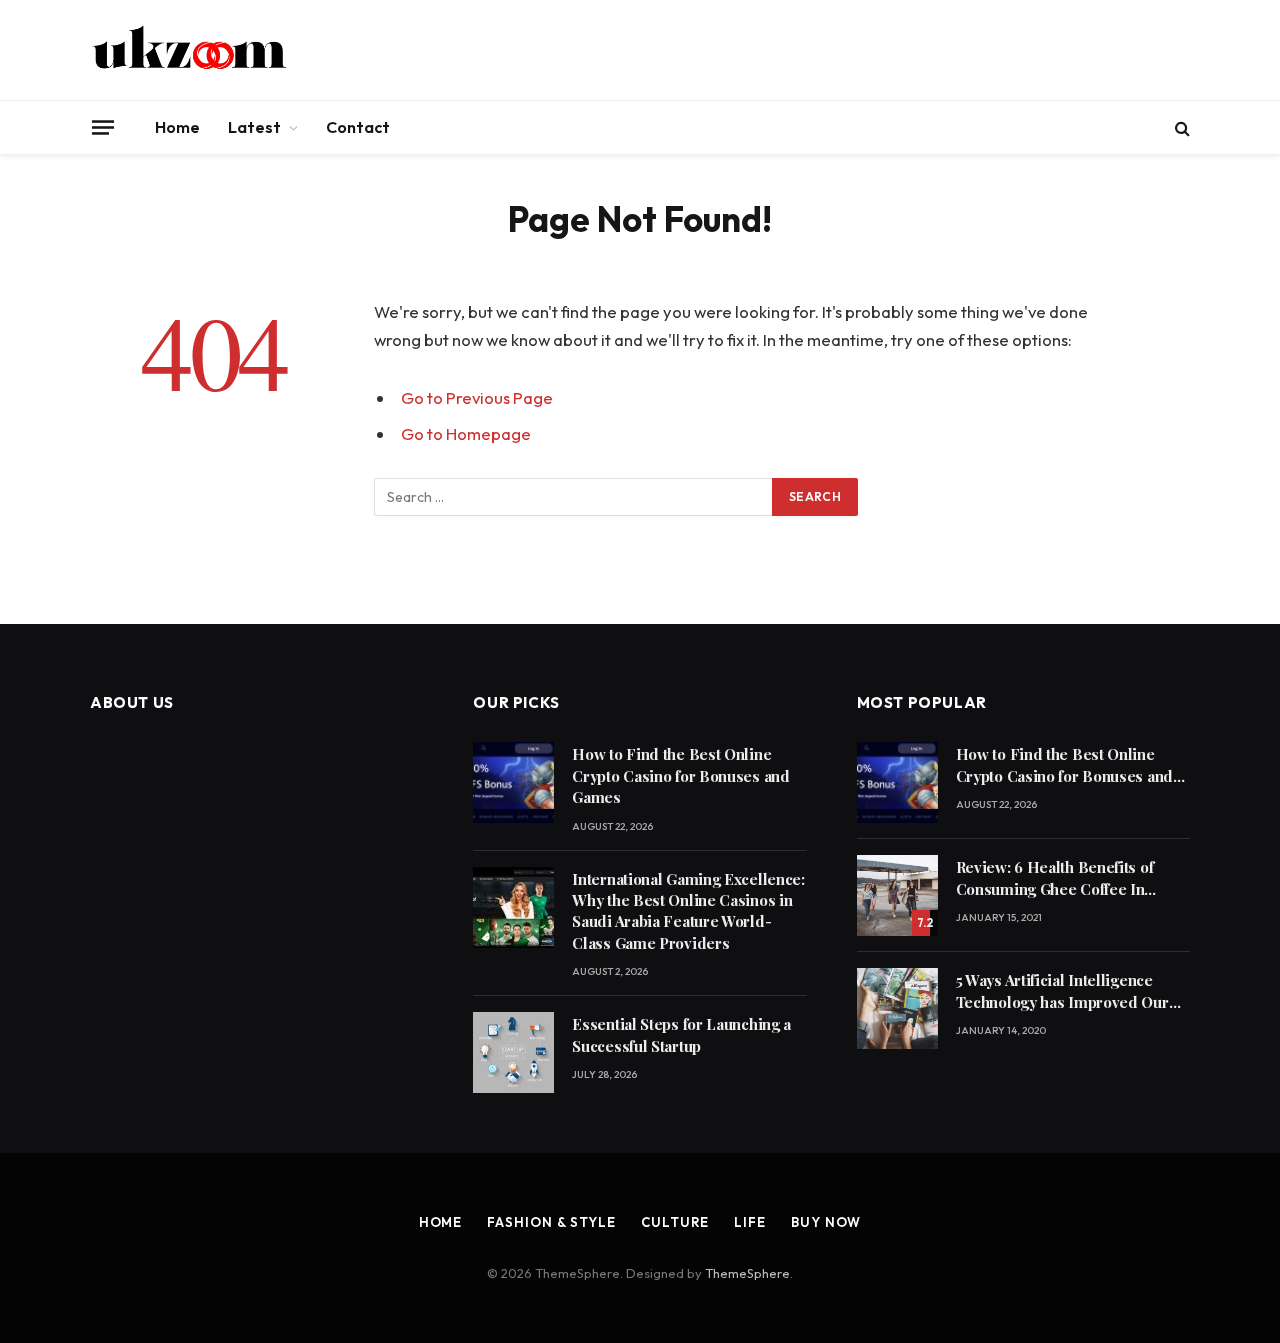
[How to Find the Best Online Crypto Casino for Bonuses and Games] (513, 782)
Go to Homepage (466, 433)
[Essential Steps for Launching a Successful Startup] (513, 1052)
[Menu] (103, 127)
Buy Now (826, 1222)
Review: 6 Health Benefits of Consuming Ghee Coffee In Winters (1055, 878)
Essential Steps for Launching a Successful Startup (681, 1034)
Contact (358, 127)
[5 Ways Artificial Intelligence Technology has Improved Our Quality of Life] (897, 1008)
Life (750, 1222)
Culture (675, 1222)
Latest (254, 127)
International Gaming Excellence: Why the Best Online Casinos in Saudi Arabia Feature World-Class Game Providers (688, 911)
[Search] (1180, 127)
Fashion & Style (551, 1222)
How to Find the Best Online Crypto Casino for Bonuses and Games (680, 775)
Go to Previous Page (477, 397)
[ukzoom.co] (190, 50)
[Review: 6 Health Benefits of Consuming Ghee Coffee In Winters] (897, 895)
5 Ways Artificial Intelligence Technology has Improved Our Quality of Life (1062, 991)
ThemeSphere (747, 1273)
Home (177, 127)
